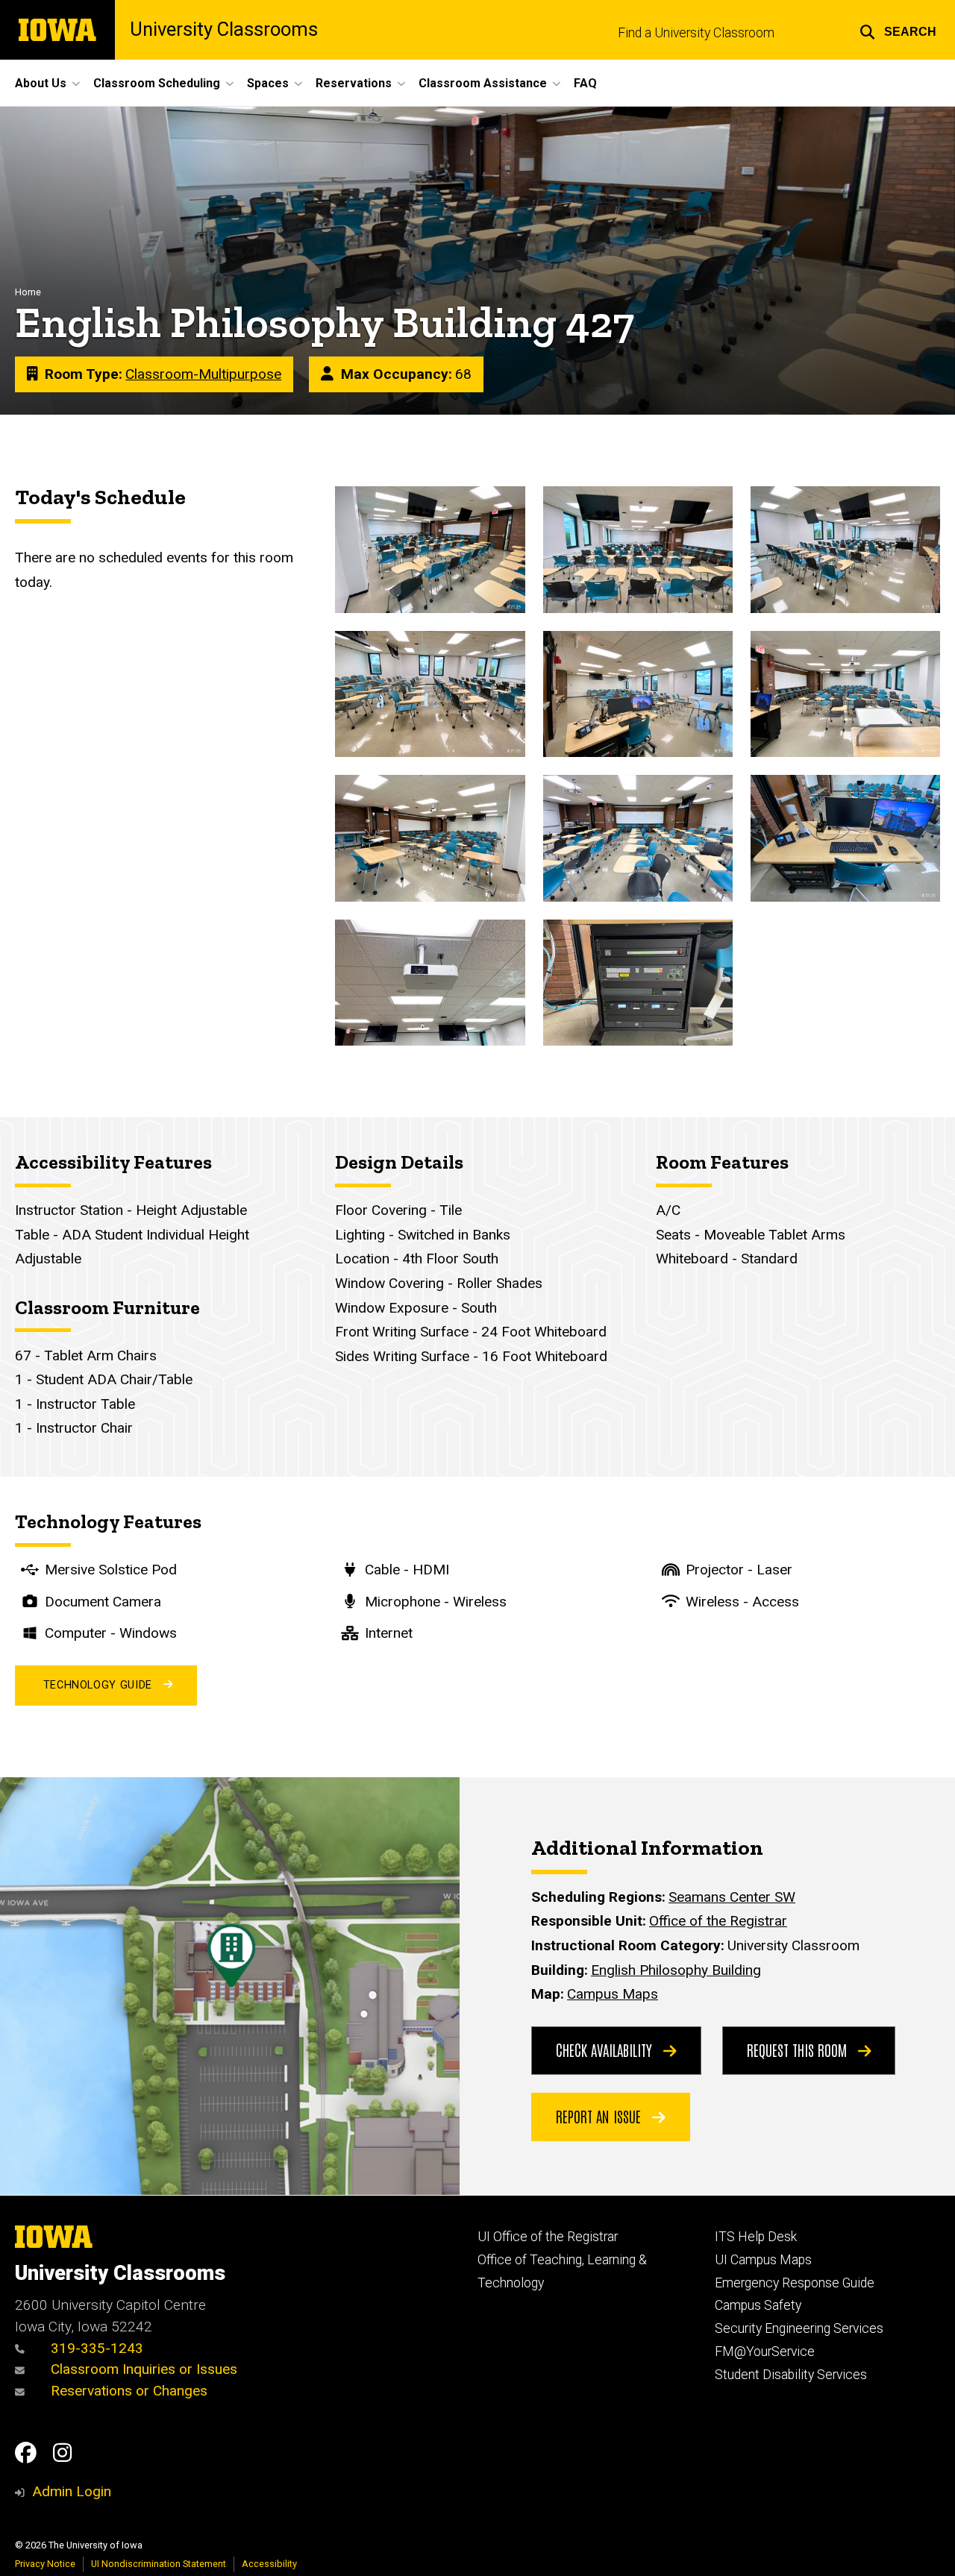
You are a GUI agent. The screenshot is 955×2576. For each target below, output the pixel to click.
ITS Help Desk (756, 2237)
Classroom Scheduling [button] (157, 83)
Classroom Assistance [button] (483, 83)
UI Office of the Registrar (548, 2237)
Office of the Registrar (718, 1921)
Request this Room (799, 2049)
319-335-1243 (95, 2348)
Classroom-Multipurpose (203, 374)
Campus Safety (758, 2305)
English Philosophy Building (676, 1970)
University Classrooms (224, 30)
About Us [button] (41, 83)
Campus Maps (613, 1994)
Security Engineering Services (799, 2328)
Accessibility (269, 2564)
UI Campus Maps (763, 2260)
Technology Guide (98, 1685)
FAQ (585, 83)
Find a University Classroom (696, 33)
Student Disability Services (791, 2375)
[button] (898, 30)
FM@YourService (765, 2352)
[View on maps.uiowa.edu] (230, 1789)
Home (28, 292)
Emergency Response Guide (795, 2283)
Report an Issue (600, 2116)
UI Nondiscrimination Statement (159, 2564)
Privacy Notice (45, 2564)
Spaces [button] (268, 83)
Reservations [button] (354, 83)
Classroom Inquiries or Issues (144, 2369)
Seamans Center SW (732, 1897)
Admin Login (72, 2491)
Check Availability (606, 2049)
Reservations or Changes (127, 2391)
